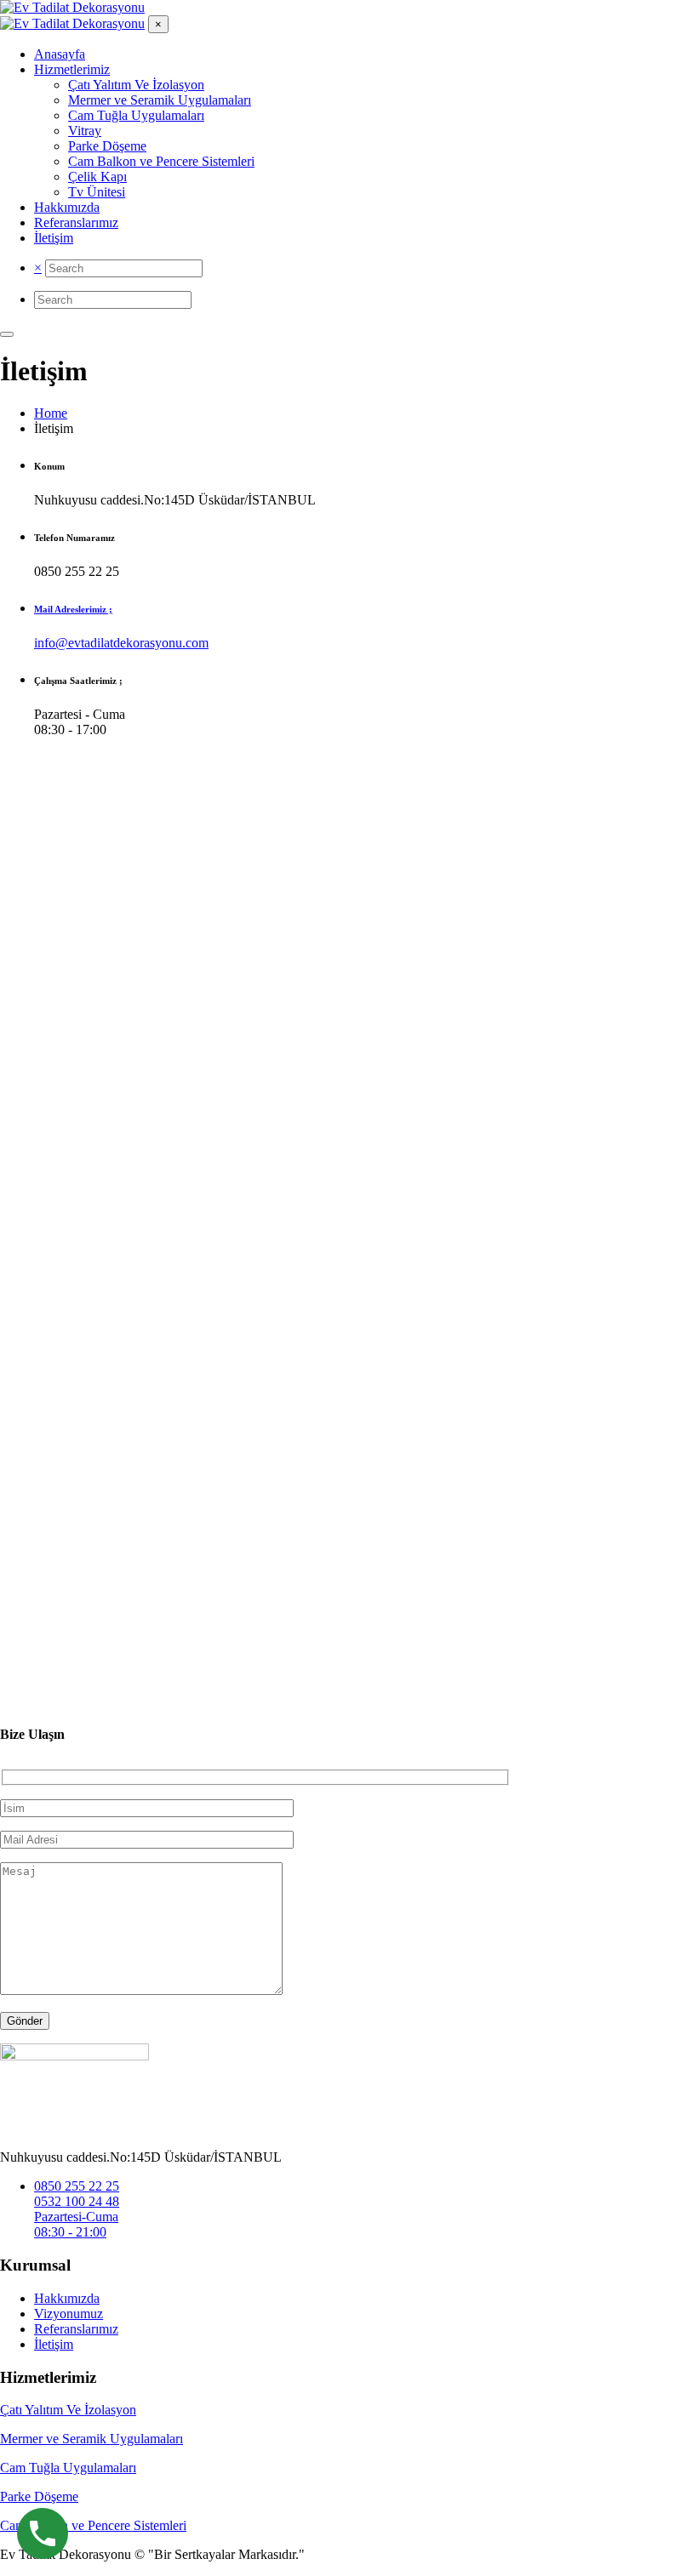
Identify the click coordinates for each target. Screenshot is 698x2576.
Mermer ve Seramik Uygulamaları (92, 2439)
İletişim (54, 2344)
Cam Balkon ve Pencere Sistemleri (93, 2525)
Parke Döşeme (39, 2496)
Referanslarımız (76, 2329)
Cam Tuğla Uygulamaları (68, 2468)
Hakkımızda (67, 2298)
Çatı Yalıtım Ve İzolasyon (68, 2410)
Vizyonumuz (69, 2314)
